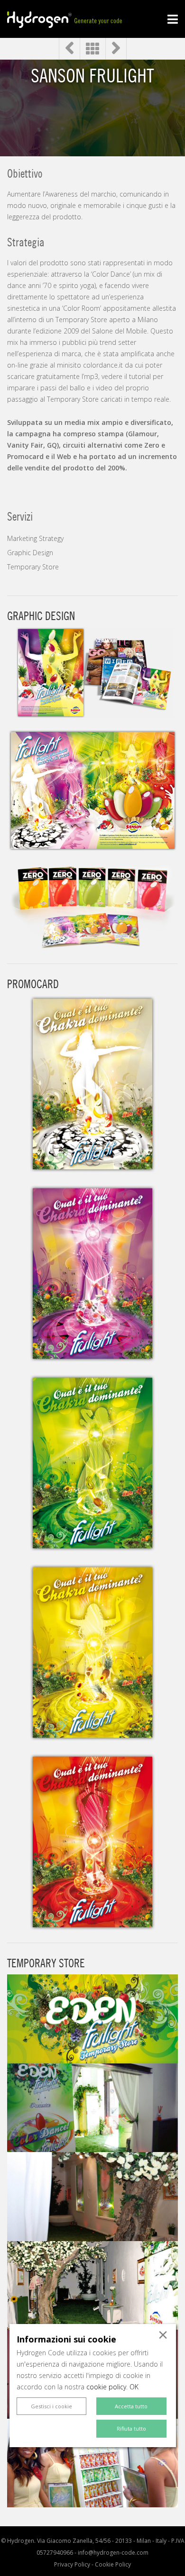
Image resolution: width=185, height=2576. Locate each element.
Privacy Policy (72, 2564)
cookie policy (106, 2387)
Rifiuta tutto (131, 2428)
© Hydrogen (18, 2541)
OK (134, 2387)
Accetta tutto (131, 2406)
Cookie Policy (113, 2564)
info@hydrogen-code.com (113, 2553)
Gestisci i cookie (51, 2406)
